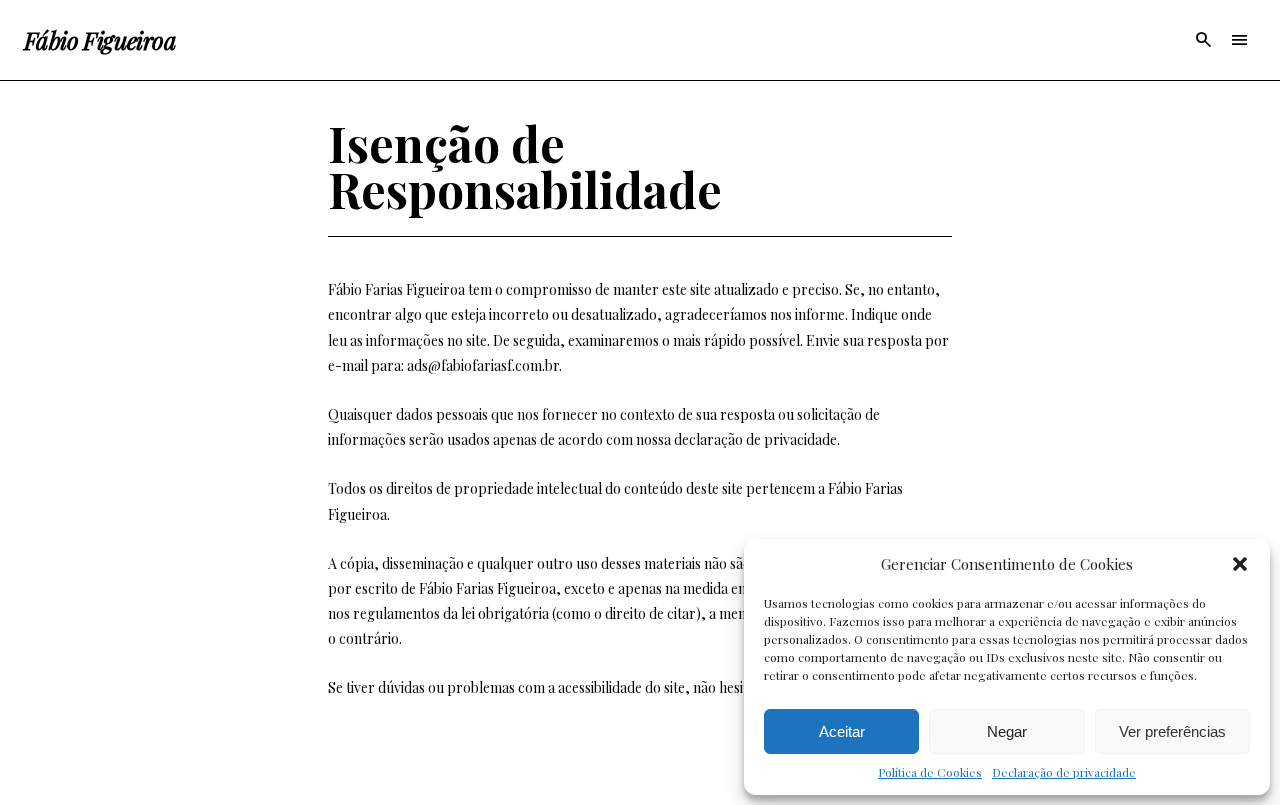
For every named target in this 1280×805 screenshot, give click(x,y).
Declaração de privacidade (1064, 772)
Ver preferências (1172, 731)
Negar (1007, 731)
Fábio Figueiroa (100, 40)
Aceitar (842, 731)
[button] (1240, 564)
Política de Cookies (930, 772)
